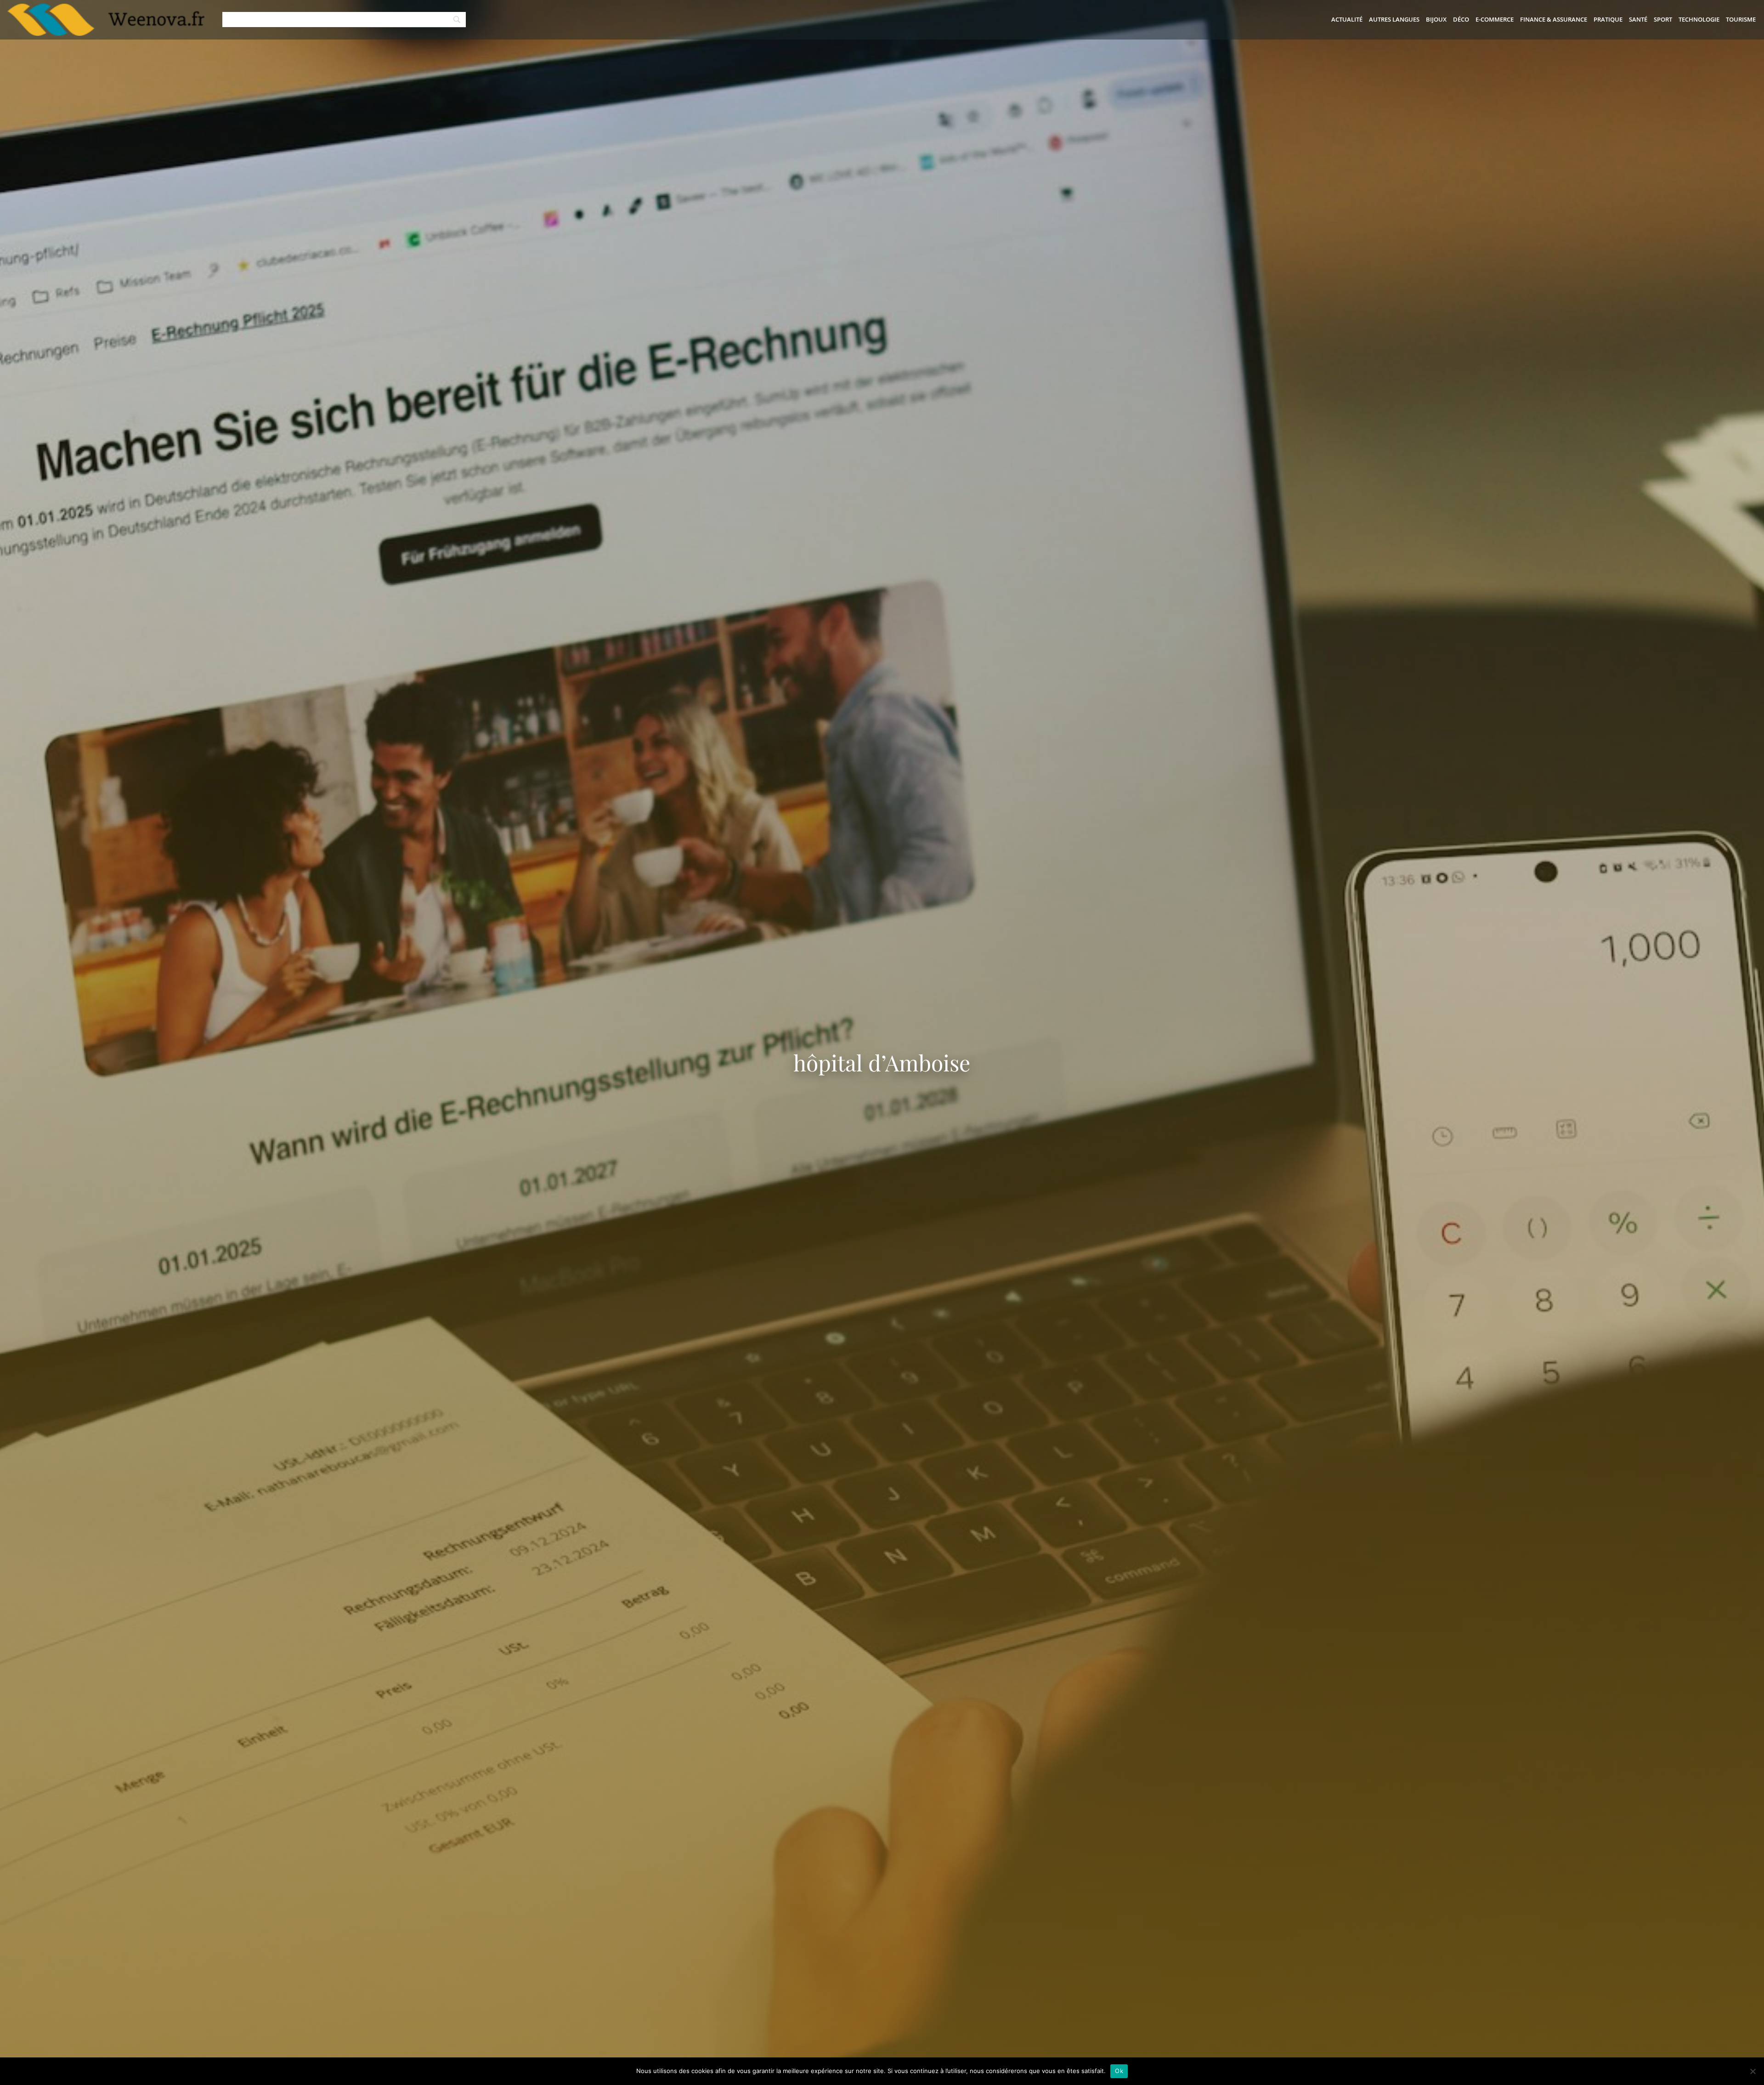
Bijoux (1436, 19)
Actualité (1347, 19)
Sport (1663, 19)
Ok (1119, 2071)
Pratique (1608, 19)
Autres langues (1394, 19)
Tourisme (1741, 19)
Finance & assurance (1554, 19)
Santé (1638, 19)
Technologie (1699, 19)
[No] (1753, 2071)
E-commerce (1495, 19)
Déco (1461, 19)
